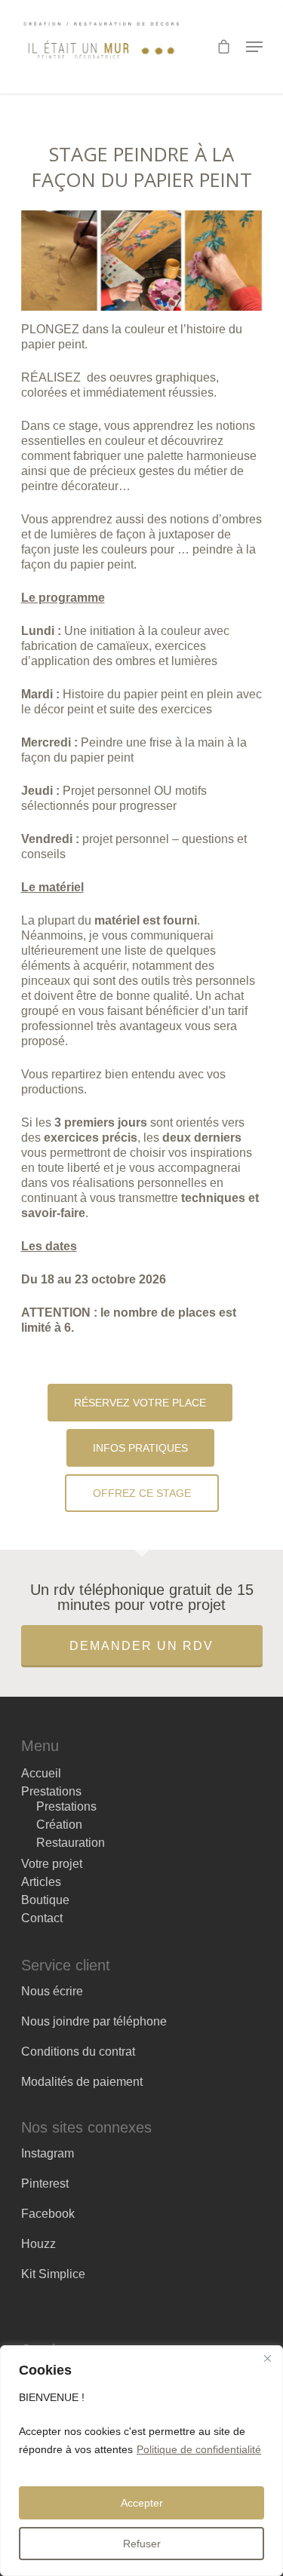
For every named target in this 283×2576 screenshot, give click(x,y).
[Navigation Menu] (254, 47)
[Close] (267, 2358)
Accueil (41, 1774)
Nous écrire (52, 1991)
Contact (42, 1918)
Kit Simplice (53, 2274)
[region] (141, 2461)
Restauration (71, 1843)
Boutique (45, 1900)
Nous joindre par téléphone (94, 2021)
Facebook (48, 2214)
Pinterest (45, 2183)
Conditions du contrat (78, 2052)
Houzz (38, 2244)
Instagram (48, 2153)
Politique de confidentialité (199, 2449)
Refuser (142, 2544)
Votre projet (52, 1864)
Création (59, 1825)
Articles (41, 1882)
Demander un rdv (141, 1646)
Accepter (142, 2503)
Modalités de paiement (82, 2082)
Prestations (51, 1792)
